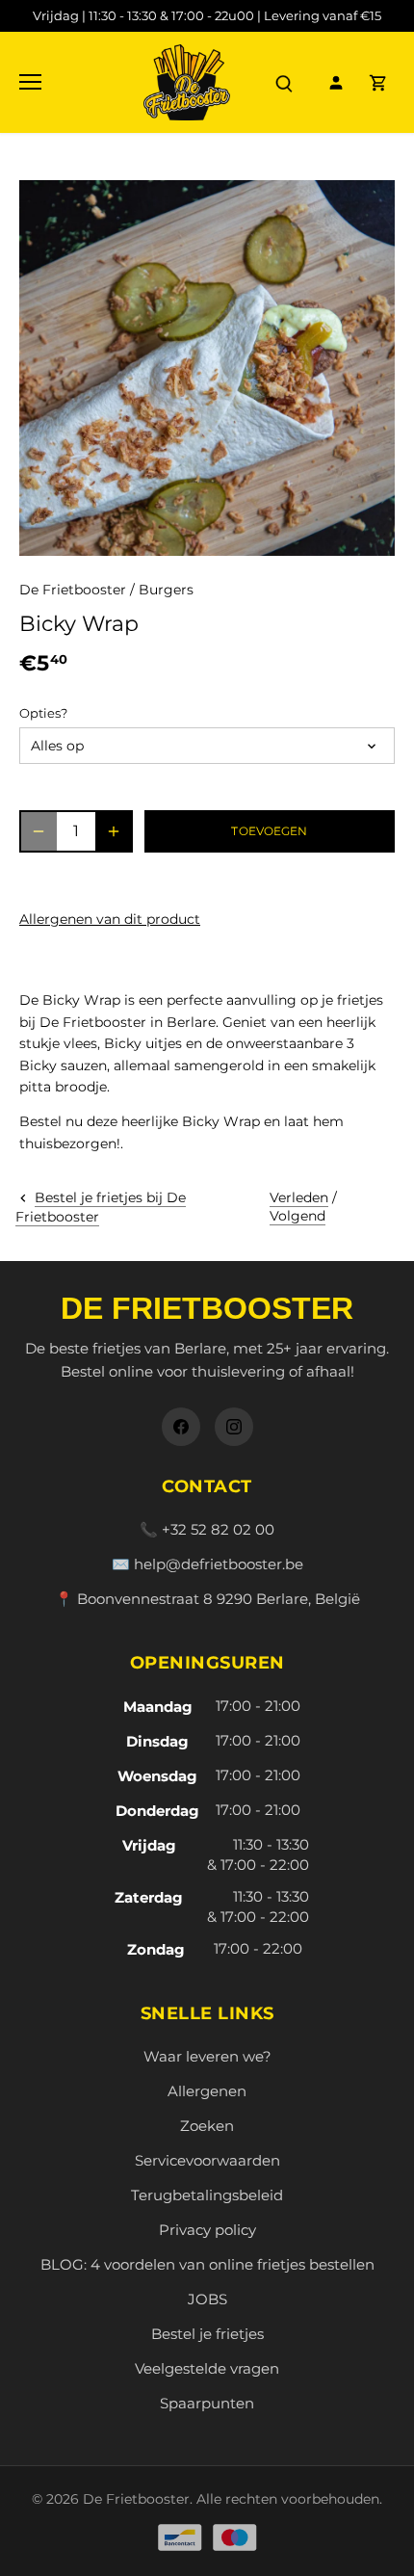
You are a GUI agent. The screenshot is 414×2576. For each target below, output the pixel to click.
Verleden (299, 1197)
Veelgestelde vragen (207, 2368)
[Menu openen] (30, 82)
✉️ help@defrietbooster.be (207, 1564)
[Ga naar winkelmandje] (378, 83)
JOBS (207, 2299)
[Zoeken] (284, 83)
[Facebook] (181, 1427)
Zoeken (207, 2126)
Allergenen (207, 2091)
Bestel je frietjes (207, 2334)
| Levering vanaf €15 (207, 15)
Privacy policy (207, 2230)
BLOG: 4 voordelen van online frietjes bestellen (207, 2264)
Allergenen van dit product (110, 919)
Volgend (298, 1216)
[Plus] (114, 831)
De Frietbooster (73, 590)
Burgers (166, 590)
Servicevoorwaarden (207, 2160)
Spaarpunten (207, 2403)
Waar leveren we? (207, 2056)
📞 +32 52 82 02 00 (207, 1529)
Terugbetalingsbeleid (207, 2195)
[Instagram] (234, 1427)
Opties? (43, 713)
